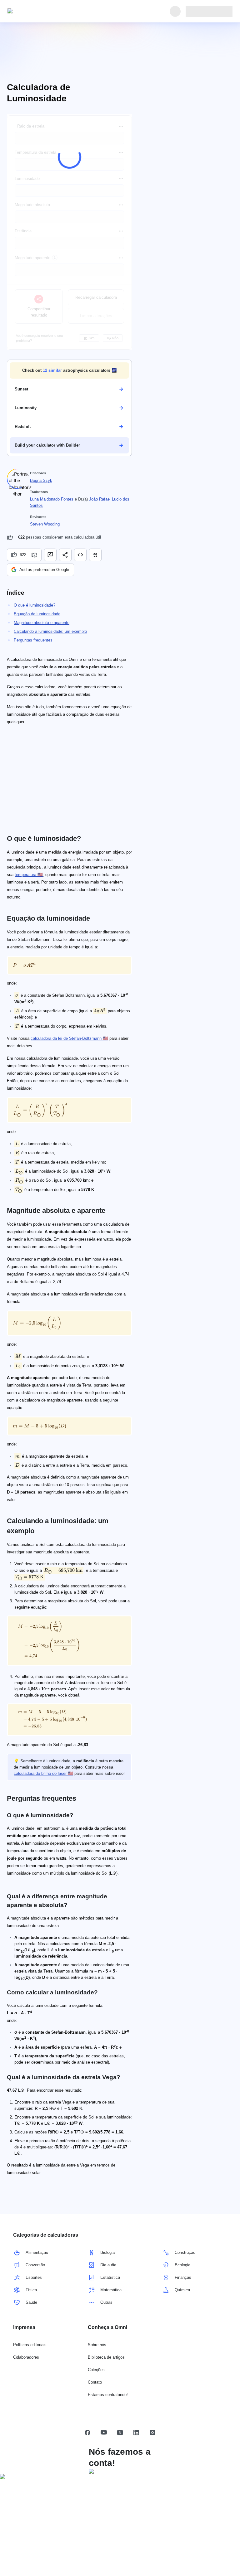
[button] (69, 370)
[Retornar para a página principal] (36, 11)
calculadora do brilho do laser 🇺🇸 (43, 1773)
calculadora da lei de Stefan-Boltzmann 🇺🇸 (69, 1038)
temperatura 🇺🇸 (29, 875)
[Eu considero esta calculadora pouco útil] (35, 555)
